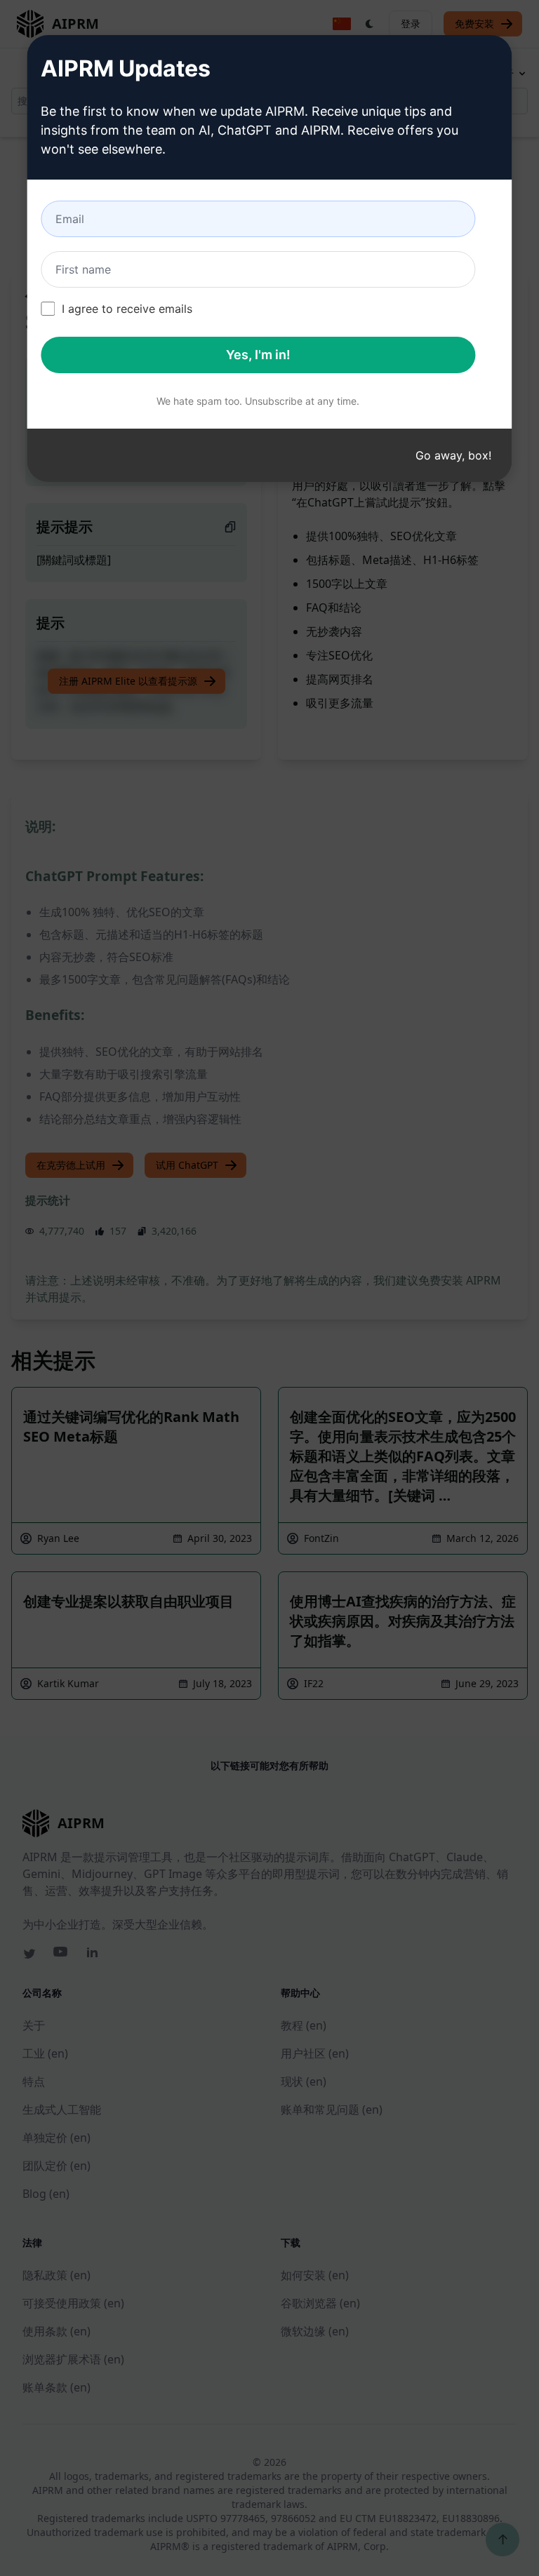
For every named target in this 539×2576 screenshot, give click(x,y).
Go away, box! (453, 455)
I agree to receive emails (127, 309)
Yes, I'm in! (258, 355)
